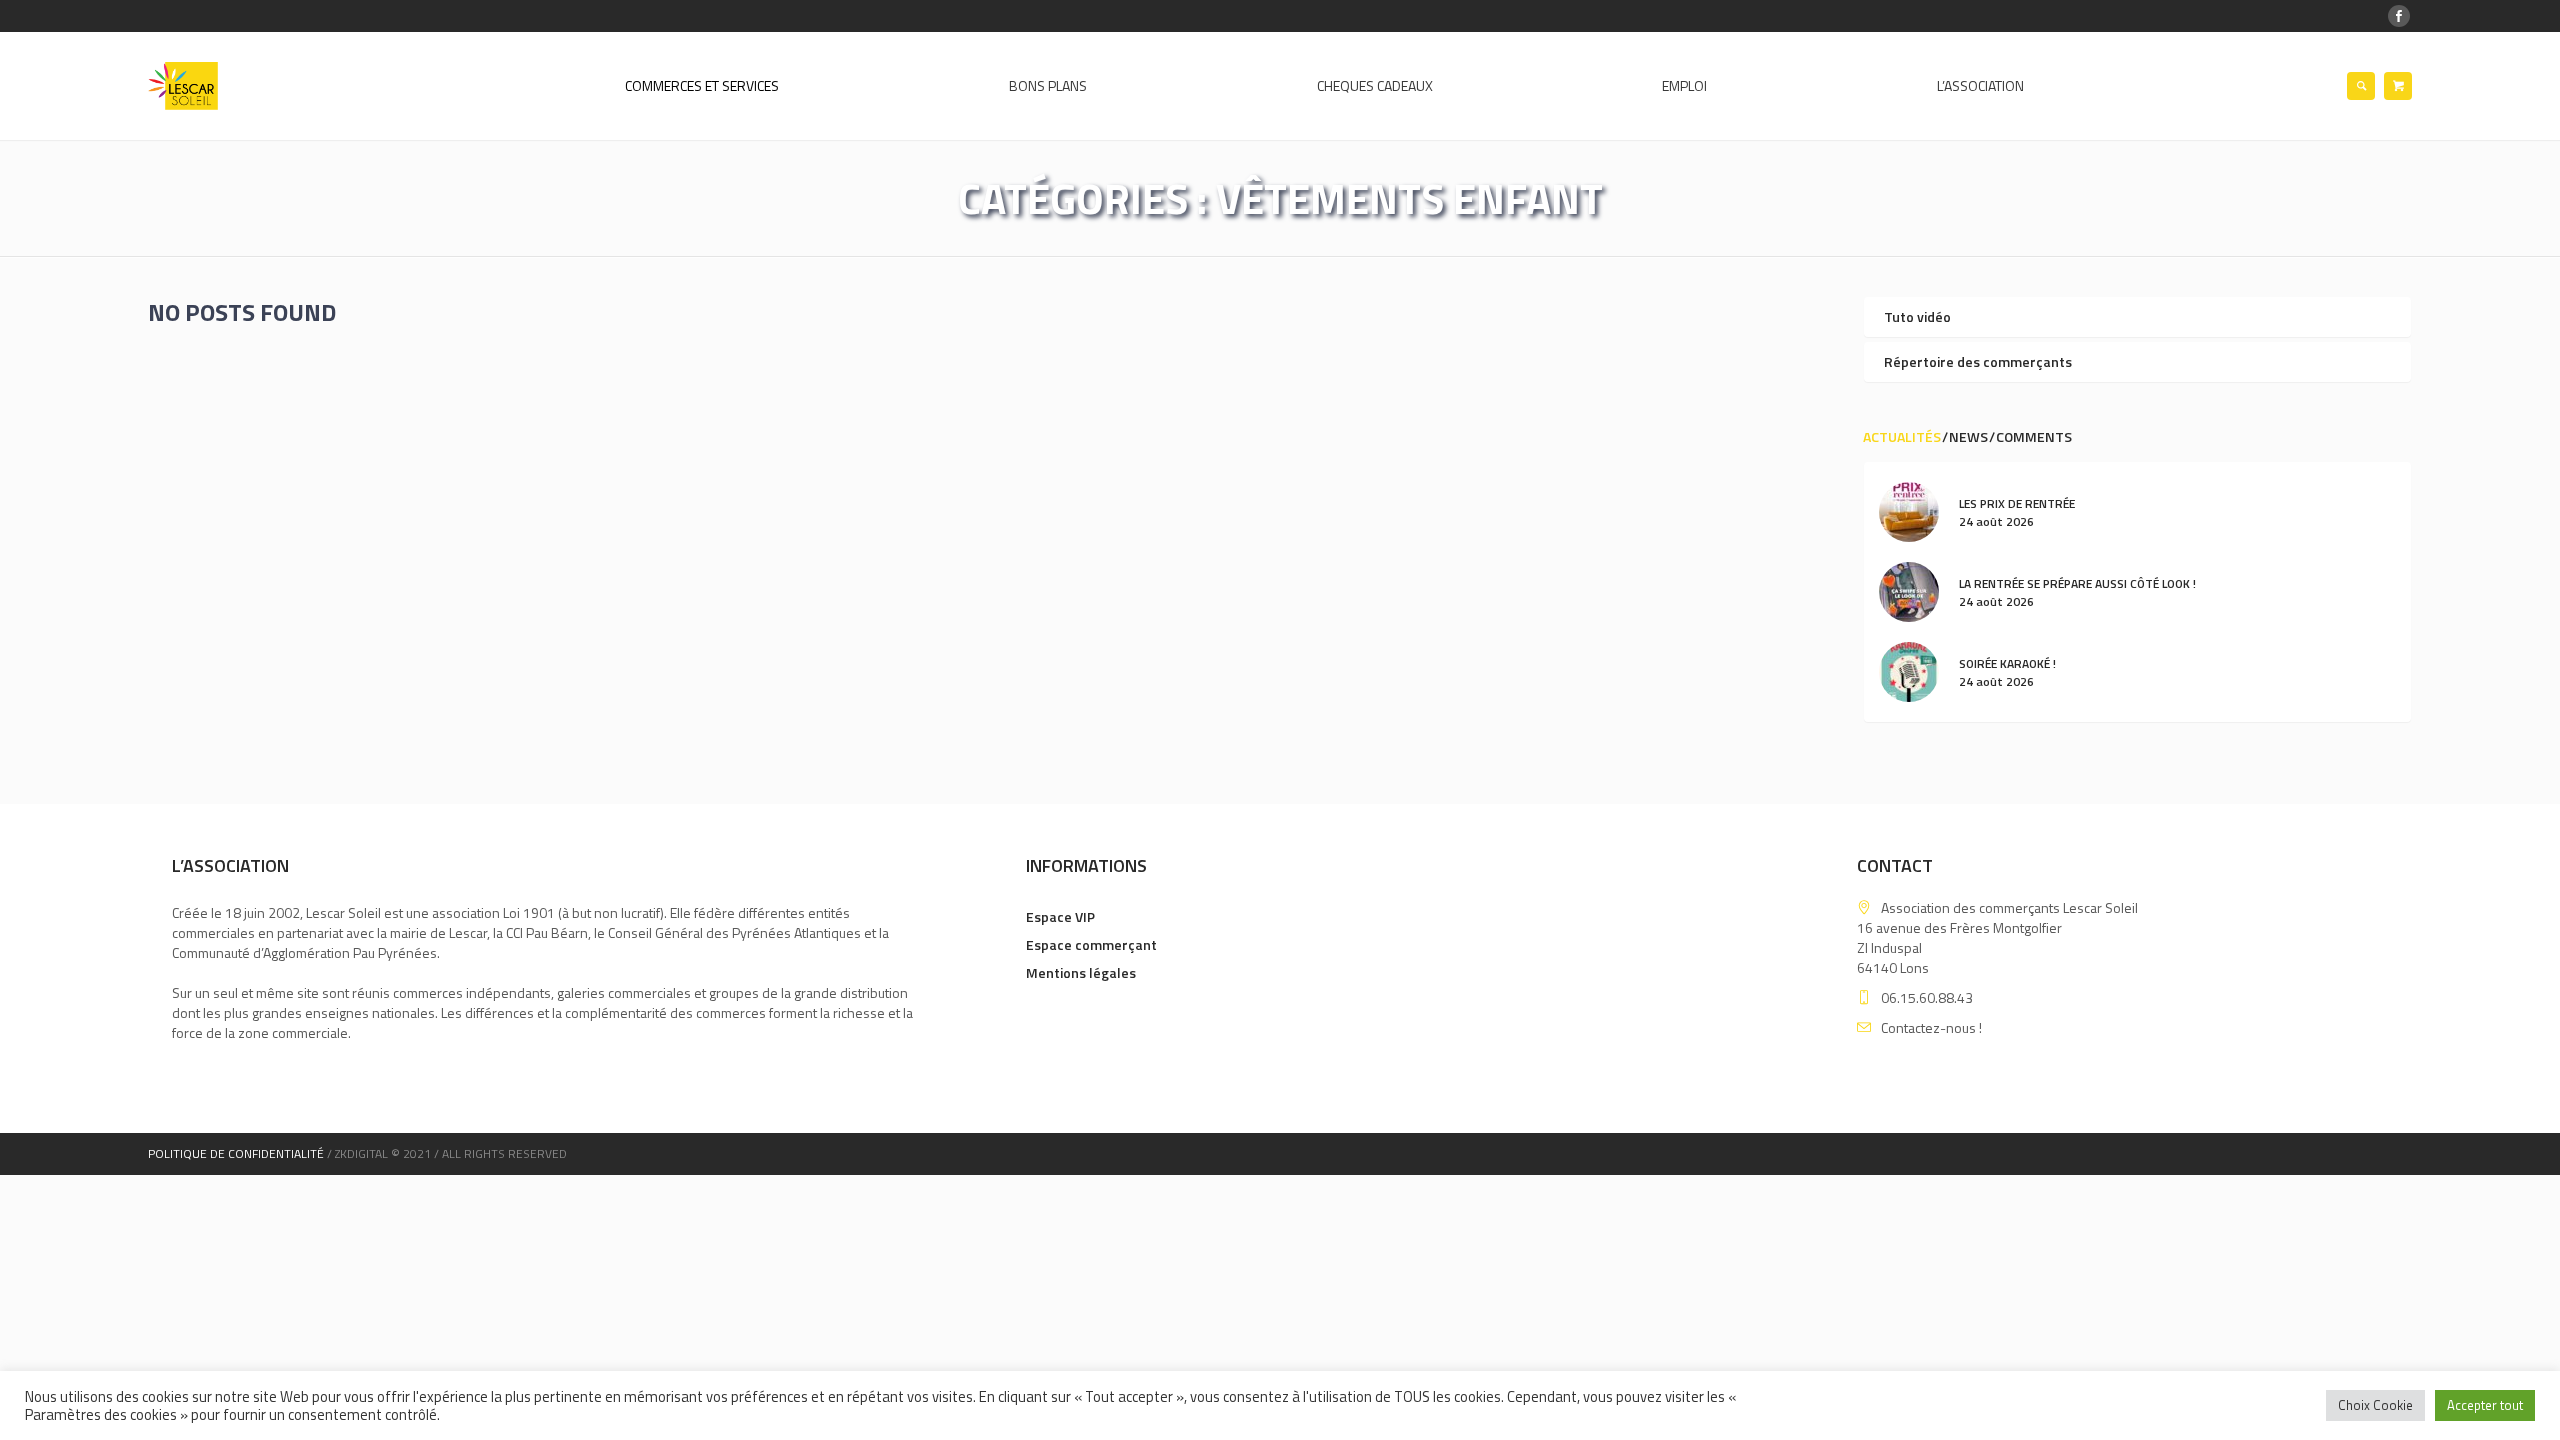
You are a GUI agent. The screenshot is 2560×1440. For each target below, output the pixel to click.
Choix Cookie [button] (2375, 1405)
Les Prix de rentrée (2017, 503)
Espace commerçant (1091, 944)
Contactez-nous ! (1931, 1027)
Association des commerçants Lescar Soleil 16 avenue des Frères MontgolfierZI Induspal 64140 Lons (1997, 937)
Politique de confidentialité (236, 1153)
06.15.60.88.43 (1927, 997)
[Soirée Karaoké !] (1909, 670)
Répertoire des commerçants (1978, 361)
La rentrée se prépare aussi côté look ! (2077, 583)
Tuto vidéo (1917, 316)
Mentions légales (1081, 972)
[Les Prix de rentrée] (1909, 510)
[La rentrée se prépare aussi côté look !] (1909, 590)
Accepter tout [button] (2485, 1405)
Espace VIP (1060, 916)
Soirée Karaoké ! (2007, 663)
